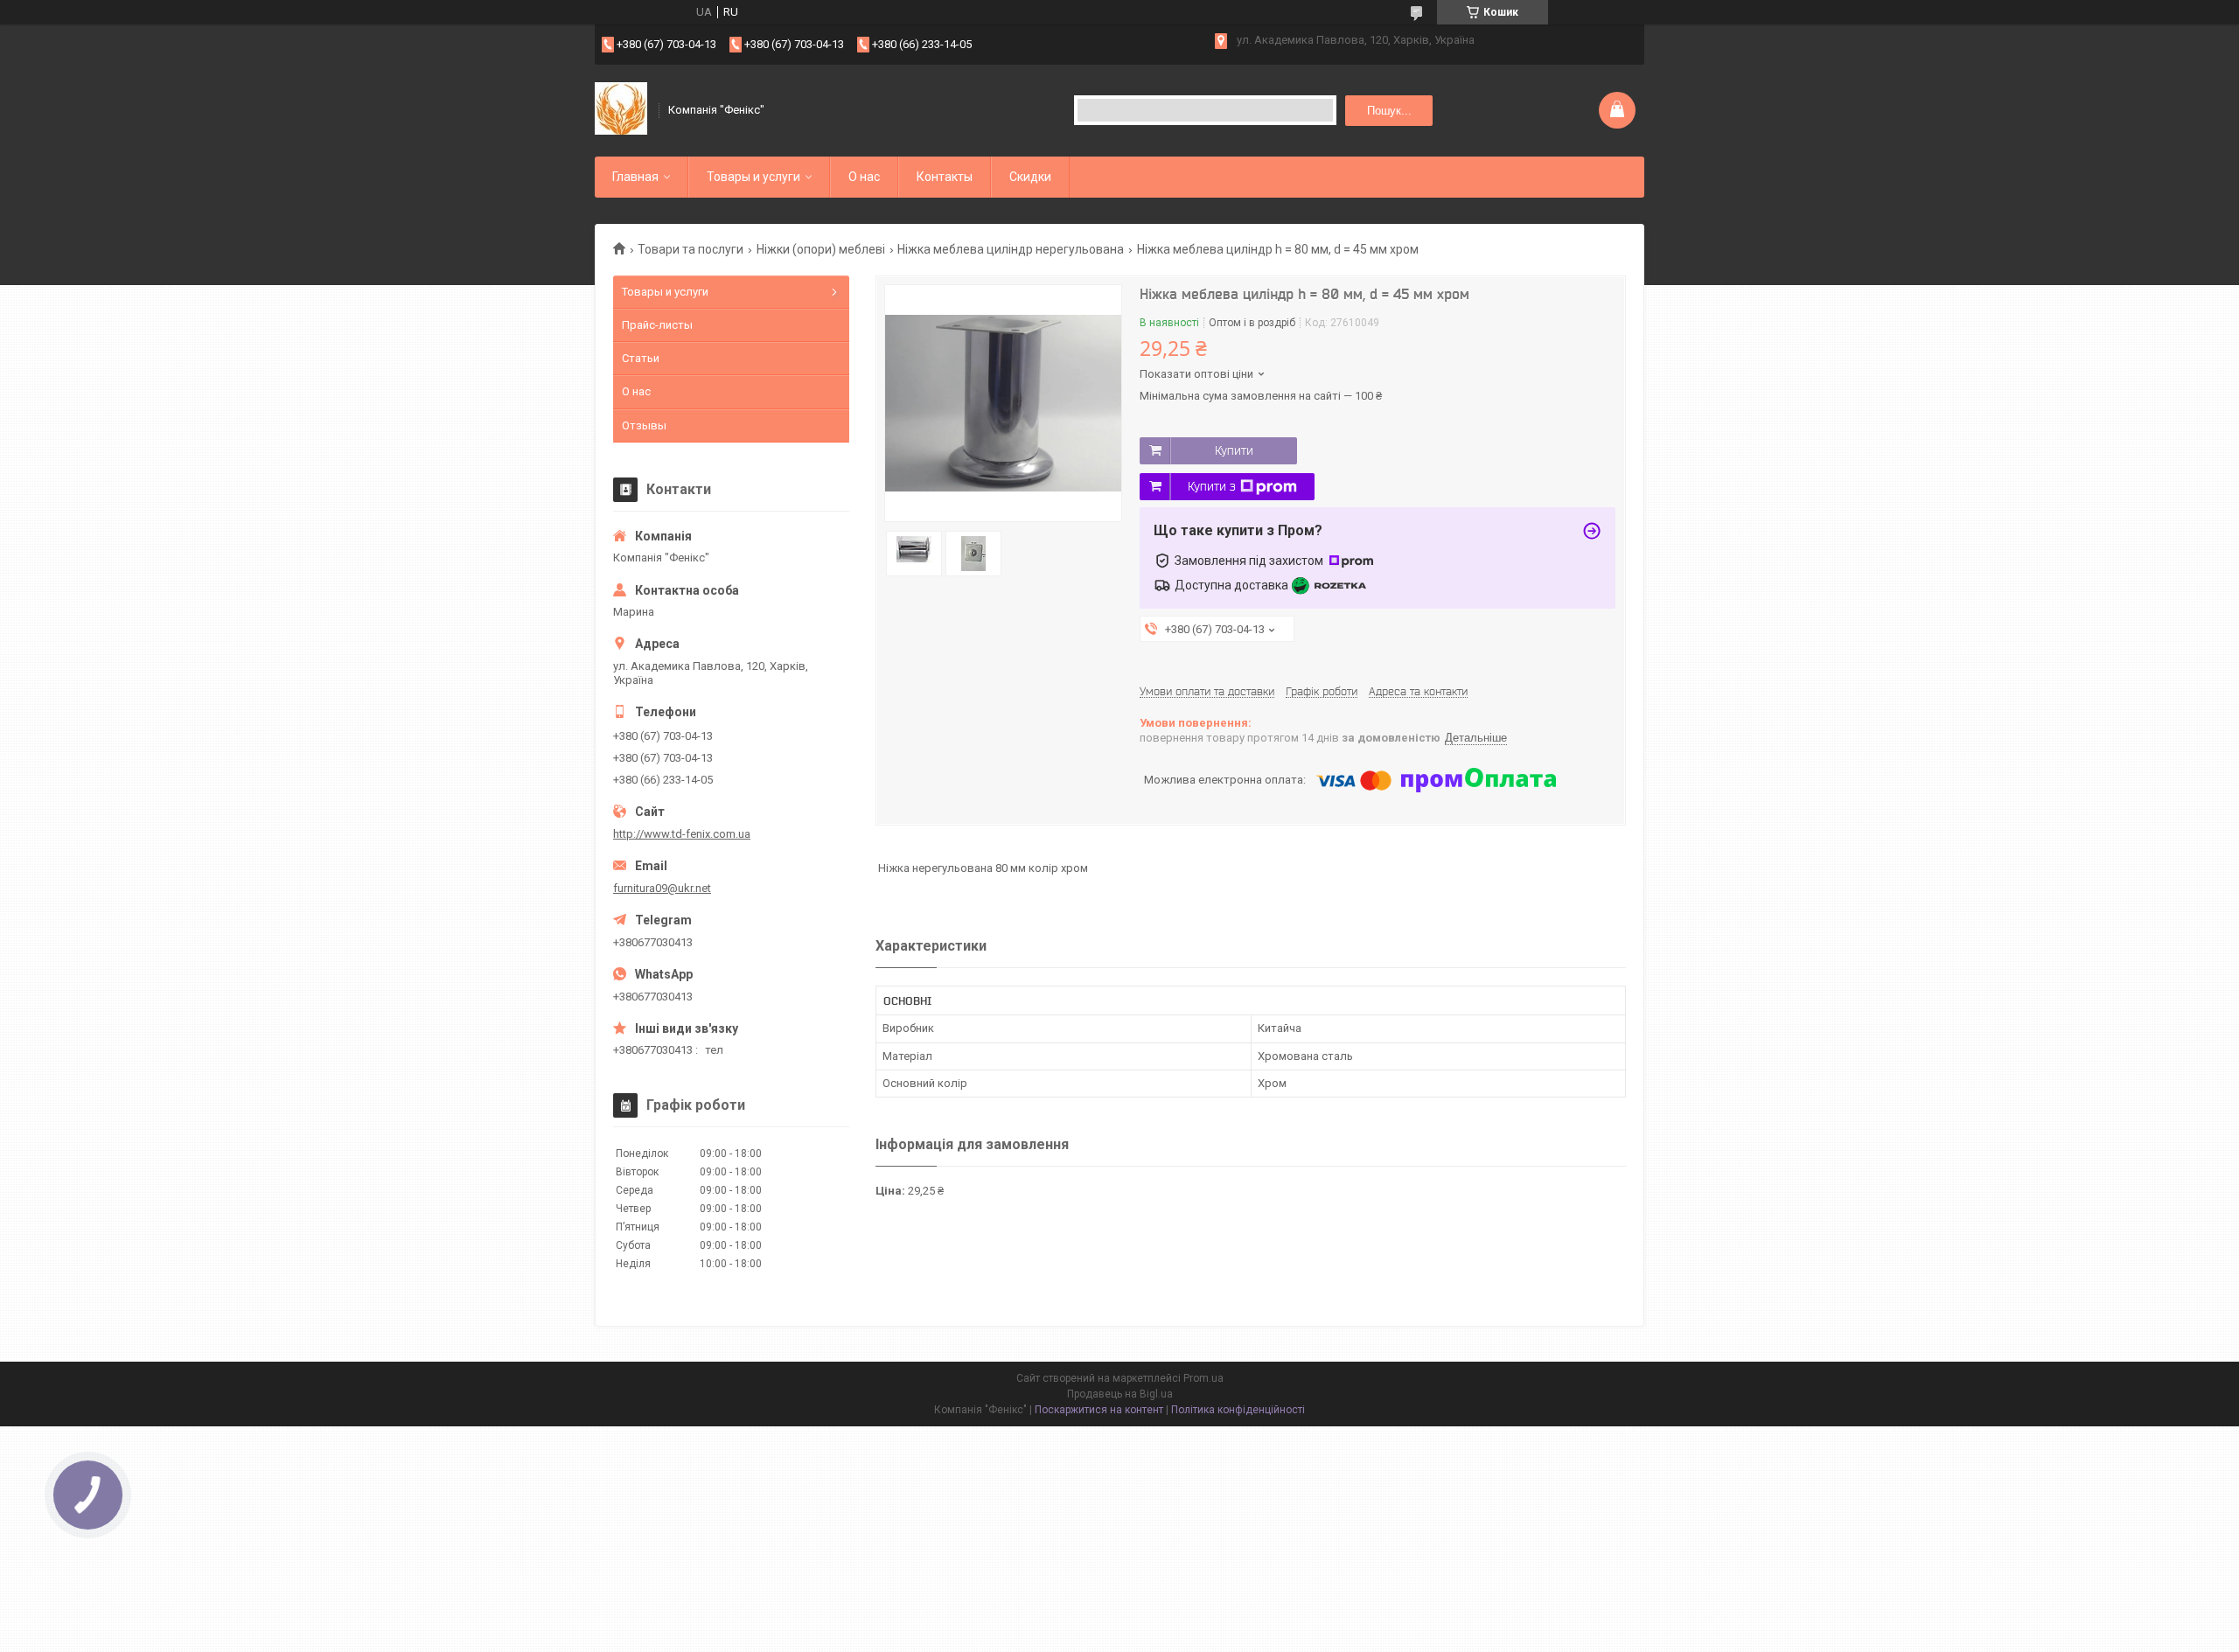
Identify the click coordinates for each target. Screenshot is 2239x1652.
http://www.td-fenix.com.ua (682, 834)
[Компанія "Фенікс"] (621, 110)
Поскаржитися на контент (1099, 1410)
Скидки (1030, 177)
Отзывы (644, 425)
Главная (635, 177)
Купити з (1212, 486)
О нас (864, 177)
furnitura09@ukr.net (662, 888)
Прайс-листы (657, 325)
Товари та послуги (691, 249)
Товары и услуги (753, 177)
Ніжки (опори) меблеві (821, 249)
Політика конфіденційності (1238, 1410)
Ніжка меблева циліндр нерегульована (1011, 249)
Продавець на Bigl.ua (1120, 1394)
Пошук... (1389, 111)
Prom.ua (1203, 1378)
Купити (1234, 450)
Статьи (641, 358)
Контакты (945, 177)
